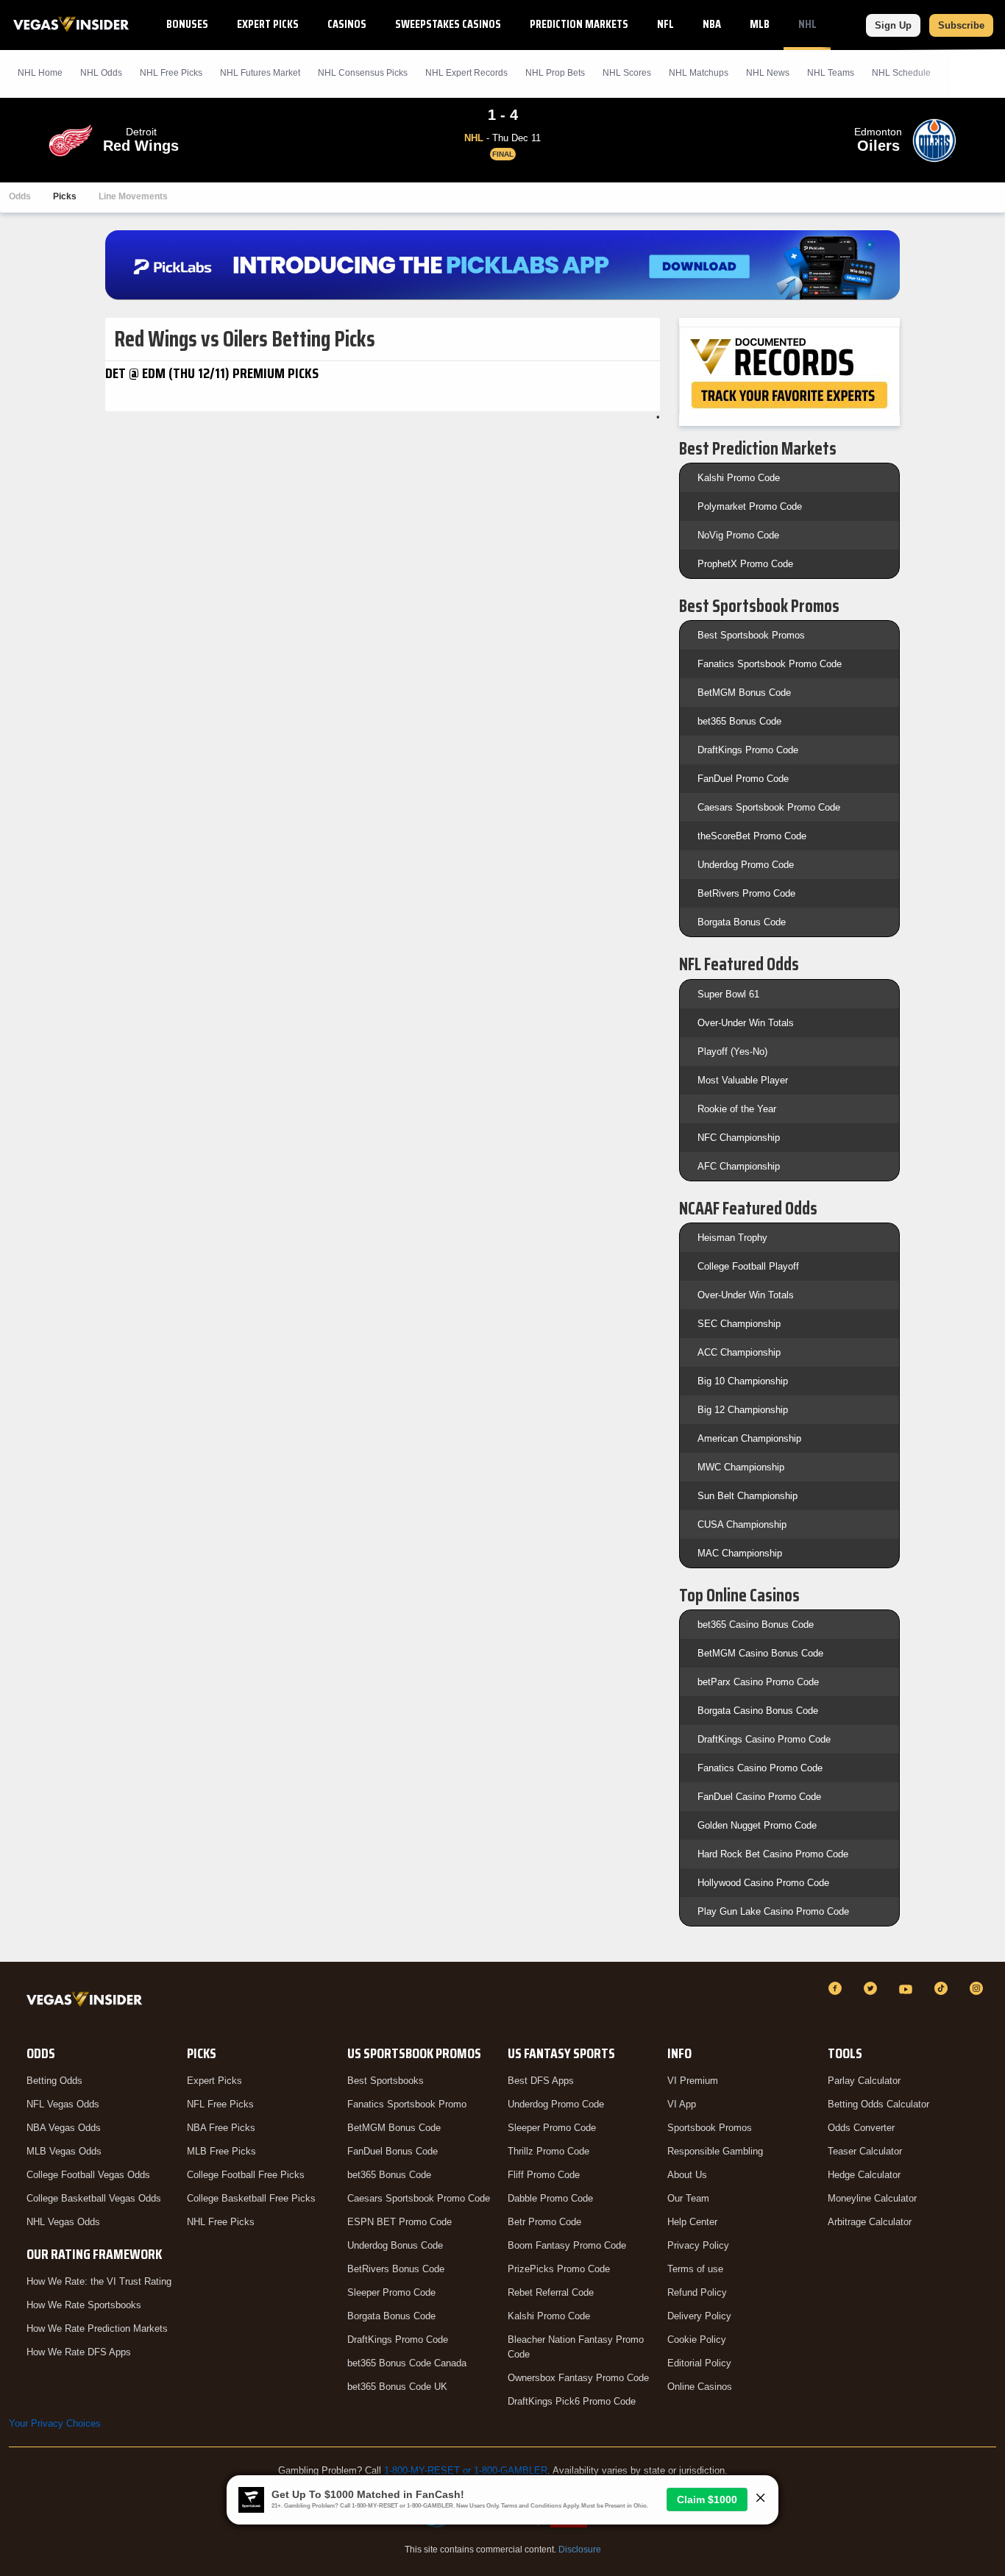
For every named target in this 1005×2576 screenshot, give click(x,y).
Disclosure (580, 2550)
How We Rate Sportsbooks (84, 2305)
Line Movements (133, 196)
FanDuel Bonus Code (393, 2151)
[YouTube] (908, 1988)
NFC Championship (739, 1138)
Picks (65, 196)
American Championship (749, 1438)
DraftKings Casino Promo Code (764, 1739)
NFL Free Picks (220, 2104)
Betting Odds (54, 2081)
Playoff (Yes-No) (732, 1052)
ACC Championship (739, 1352)
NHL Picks (171, 73)
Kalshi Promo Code (739, 478)
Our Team (688, 2198)
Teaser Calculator (865, 2151)
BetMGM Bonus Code (744, 693)
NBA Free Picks (221, 2128)
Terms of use (695, 2269)
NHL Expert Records (466, 73)
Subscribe (961, 25)
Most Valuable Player (743, 1080)
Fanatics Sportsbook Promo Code (770, 664)
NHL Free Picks (221, 2222)
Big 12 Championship (743, 1410)
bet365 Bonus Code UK (397, 2387)
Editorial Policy (699, 2363)
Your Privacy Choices (55, 2423)
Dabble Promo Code (550, 2198)
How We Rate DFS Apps (79, 2352)
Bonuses (187, 24)
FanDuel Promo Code (743, 779)
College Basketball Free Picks (251, 2198)
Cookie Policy (697, 2340)
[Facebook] (837, 1988)
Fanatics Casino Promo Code (760, 1768)
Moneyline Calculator (872, 2198)
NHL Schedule (901, 73)
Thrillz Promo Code (548, 2151)
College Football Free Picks (246, 2175)
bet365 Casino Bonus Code (756, 1625)
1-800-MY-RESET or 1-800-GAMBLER (466, 2470)
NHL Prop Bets (555, 73)
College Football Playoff (748, 1266)
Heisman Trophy (732, 1238)
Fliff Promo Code (544, 2175)
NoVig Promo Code (738, 535)
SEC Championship (739, 1324)
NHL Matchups (699, 73)
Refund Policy (697, 2292)
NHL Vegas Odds (63, 2222)
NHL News (768, 73)
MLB (760, 24)
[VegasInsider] (87, 2002)
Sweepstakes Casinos (448, 24)
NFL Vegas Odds (63, 2104)
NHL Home (40, 73)
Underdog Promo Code (746, 865)
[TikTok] (943, 1988)
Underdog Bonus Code (395, 2245)
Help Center (692, 2222)
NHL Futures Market (260, 73)
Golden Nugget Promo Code (757, 1825)
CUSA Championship (742, 1524)
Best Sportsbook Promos (751, 635)
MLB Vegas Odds (64, 2151)
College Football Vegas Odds (88, 2175)
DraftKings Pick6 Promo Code (572, 2401)
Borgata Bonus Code (742, 922)
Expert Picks (268, 24)
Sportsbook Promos (710, 2128)
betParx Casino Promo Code (758, 1682)
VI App (682, 2104)
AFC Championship (739, 1166)
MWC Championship (741, 1467)
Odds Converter (861, 2128)
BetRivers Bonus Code (396, 2269)
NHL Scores (627, 73)
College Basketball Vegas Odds (94, 2198)
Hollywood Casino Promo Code (763, 1883)
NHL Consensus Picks (363, 73)
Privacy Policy (698, 2245)
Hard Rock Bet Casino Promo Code (773, 1854)
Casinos (347, 24)
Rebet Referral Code (551, 2292)
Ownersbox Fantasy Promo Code (578, 2378)
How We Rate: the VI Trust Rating (99, 2281)
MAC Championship (740, 1553)
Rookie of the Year (737, 1109)
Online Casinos (700, 2387)
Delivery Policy (699, 2316)
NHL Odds (101, 73)
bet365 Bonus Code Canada (407, 2363)
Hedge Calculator (864, 2175)
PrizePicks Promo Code (559, 2269)
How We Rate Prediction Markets (97, 2328)
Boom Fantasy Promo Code (567, 2245)
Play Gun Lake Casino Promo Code (773, 1911)
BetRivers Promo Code (746, 893)
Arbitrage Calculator (870, 2222)
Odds (20, 196)
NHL (807, 24)
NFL (665, 24)
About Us (687, 2175)
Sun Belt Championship (747, 1496)
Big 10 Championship (743, 1381)
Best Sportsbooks (386, 2081)
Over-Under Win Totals (746, 1023)
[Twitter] (873, 1988)
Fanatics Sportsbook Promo (407, 2104)
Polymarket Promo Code (750, 506)
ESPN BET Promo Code (399, 2222)
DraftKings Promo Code (748, 750)
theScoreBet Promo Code (752, 836)
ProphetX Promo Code (745, 564)
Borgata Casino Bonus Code (758, 1711)
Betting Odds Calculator (878, 2104)
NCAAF (860, 24)
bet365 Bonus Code (739, 721)
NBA (712, 24)
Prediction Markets (579, 24)
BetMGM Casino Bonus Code (760, 1653)
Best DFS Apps (541, 2081)
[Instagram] (979, 1988)
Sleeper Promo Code (391, 2292)
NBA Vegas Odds (64, 2128)
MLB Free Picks (221, 2151)
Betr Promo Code (544, 2222)
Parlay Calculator (864, 2081)
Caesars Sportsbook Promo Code (769, 807)
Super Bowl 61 (728, 994)
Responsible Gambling (715, 2151)
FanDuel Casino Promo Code (759, 1797)
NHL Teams (831, 73)
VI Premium (693, 2081)
